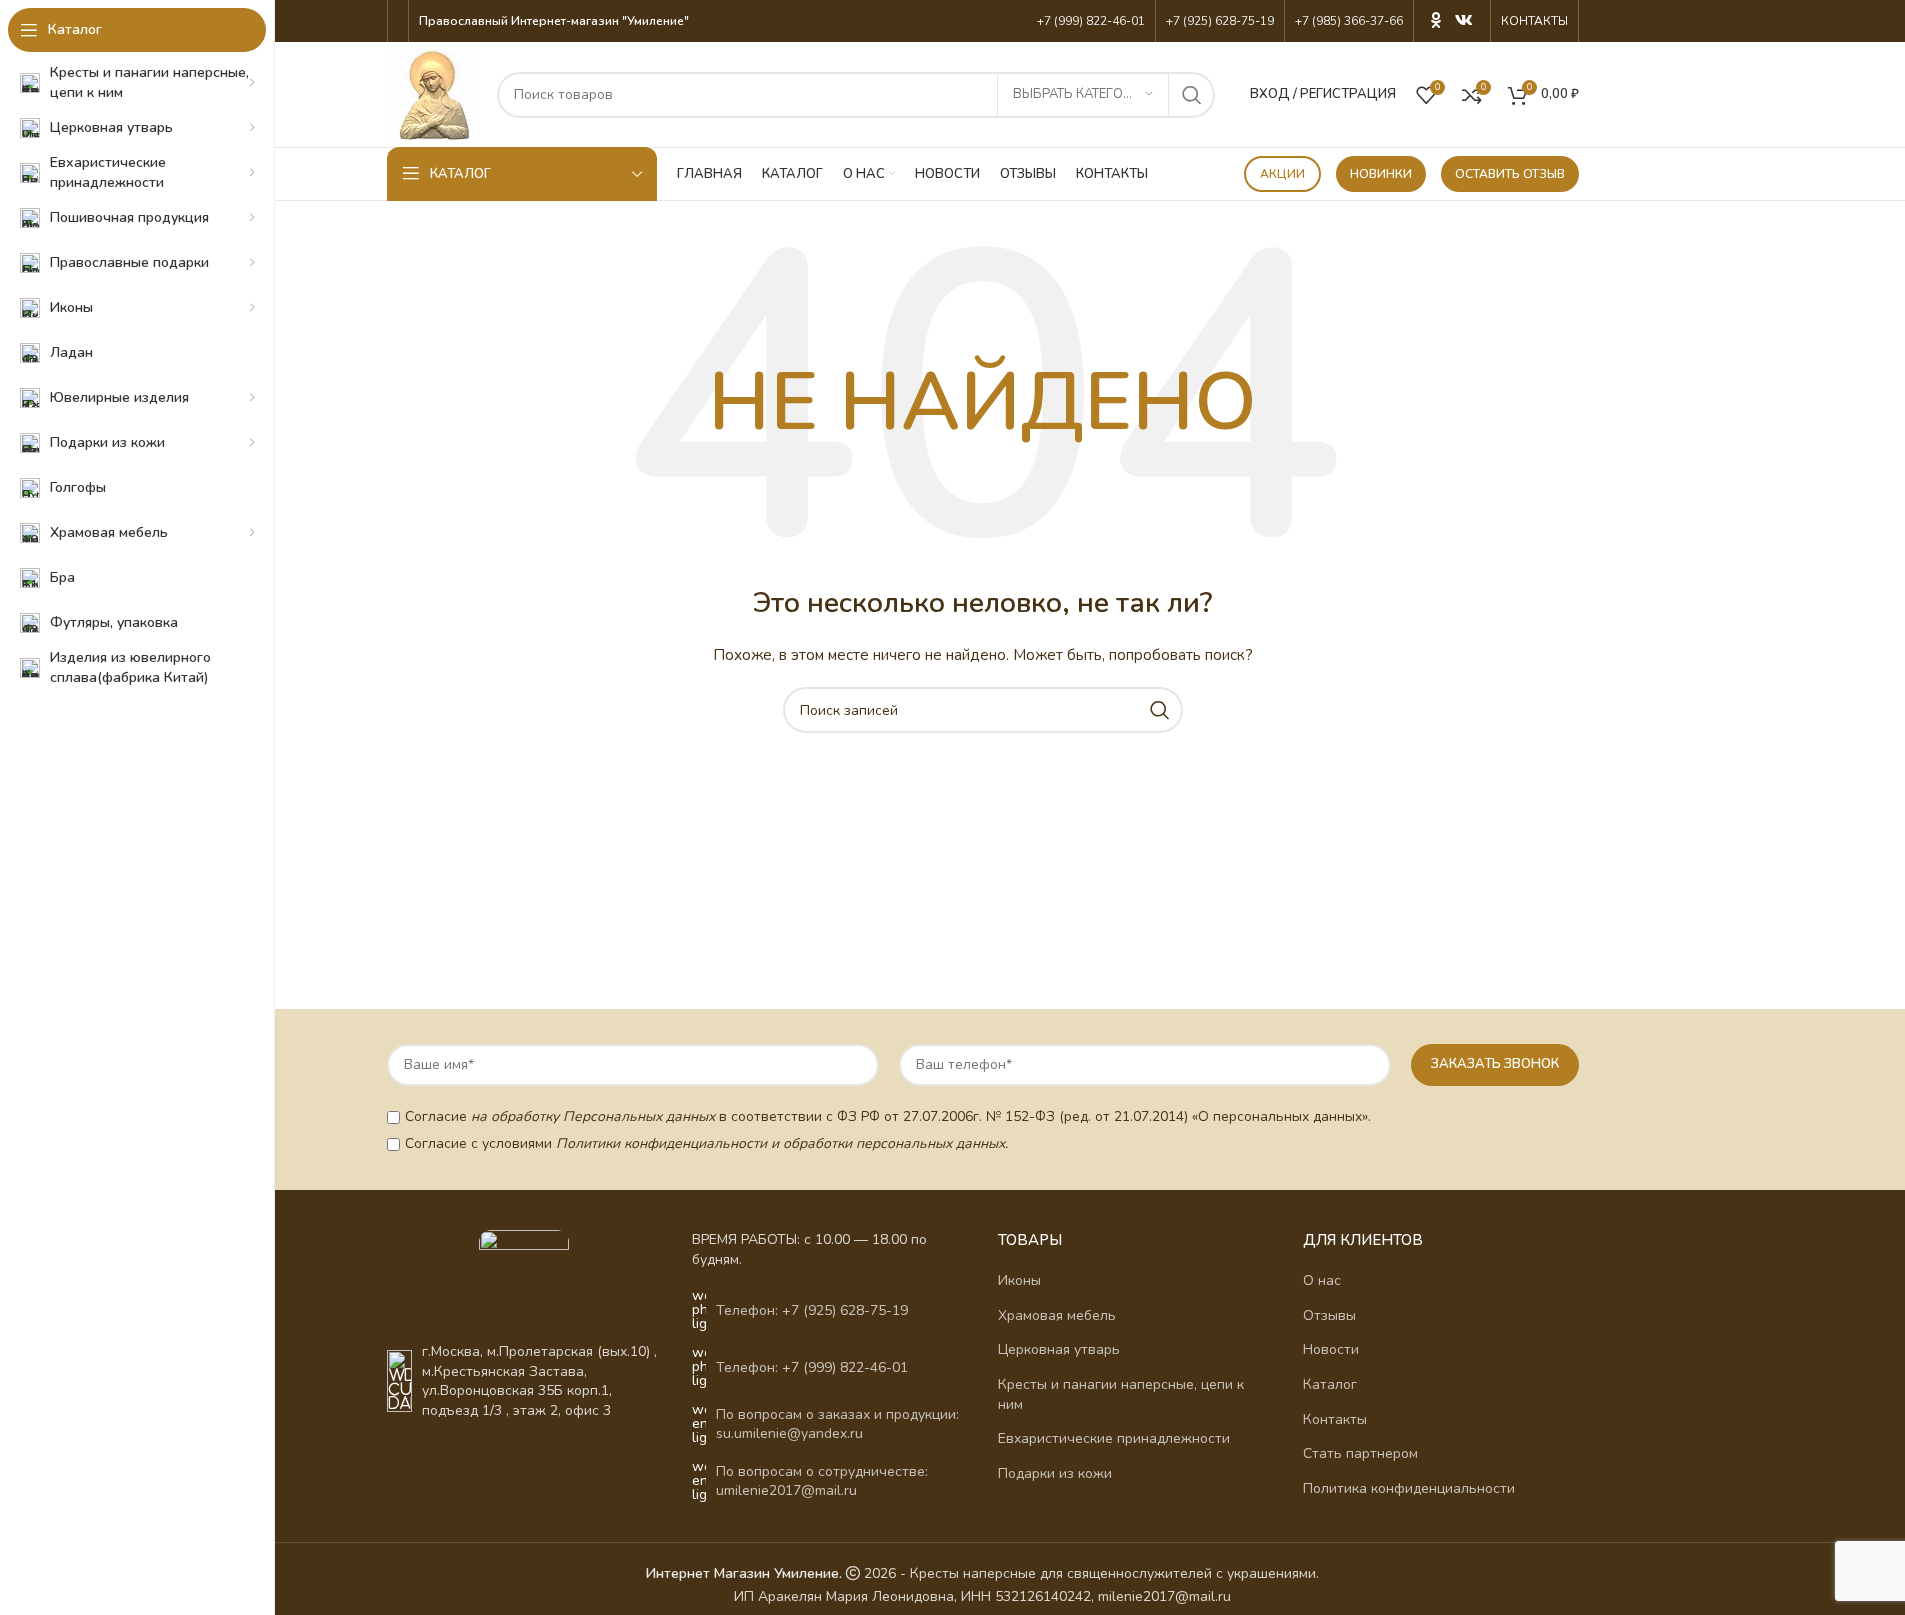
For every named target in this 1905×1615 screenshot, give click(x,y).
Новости (1331, 1349)
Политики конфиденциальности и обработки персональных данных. (782, 1143)
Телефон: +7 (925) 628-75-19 (812, 1310)
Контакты (1335, 1419)
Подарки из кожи (1055, 1473)
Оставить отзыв (1510, 174)
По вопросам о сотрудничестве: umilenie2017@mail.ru (822, 1481)
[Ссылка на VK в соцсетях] (1463, 20)
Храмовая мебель (1057, 1315)
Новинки (1381, 174)
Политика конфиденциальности (1409, 1488)
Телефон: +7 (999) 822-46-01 (812, 1367)
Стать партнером (1360, 1453)
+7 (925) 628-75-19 (1220, 21)
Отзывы (1329, 1315)
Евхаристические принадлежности (1114, 1438)
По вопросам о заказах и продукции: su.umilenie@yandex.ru (837, 1424)
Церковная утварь (1059, 1349)
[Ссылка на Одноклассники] (1436, 20)
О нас (1322, 1280)
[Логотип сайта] (432, 93)
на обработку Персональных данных (593, 1116)
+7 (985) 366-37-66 (1349, 21)
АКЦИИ (1282, 174)
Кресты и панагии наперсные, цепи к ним (1121, 1394)
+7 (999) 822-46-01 (1091, 21)
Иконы (1019, 1280)
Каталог (1330, 1384)
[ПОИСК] (1192, 95)
